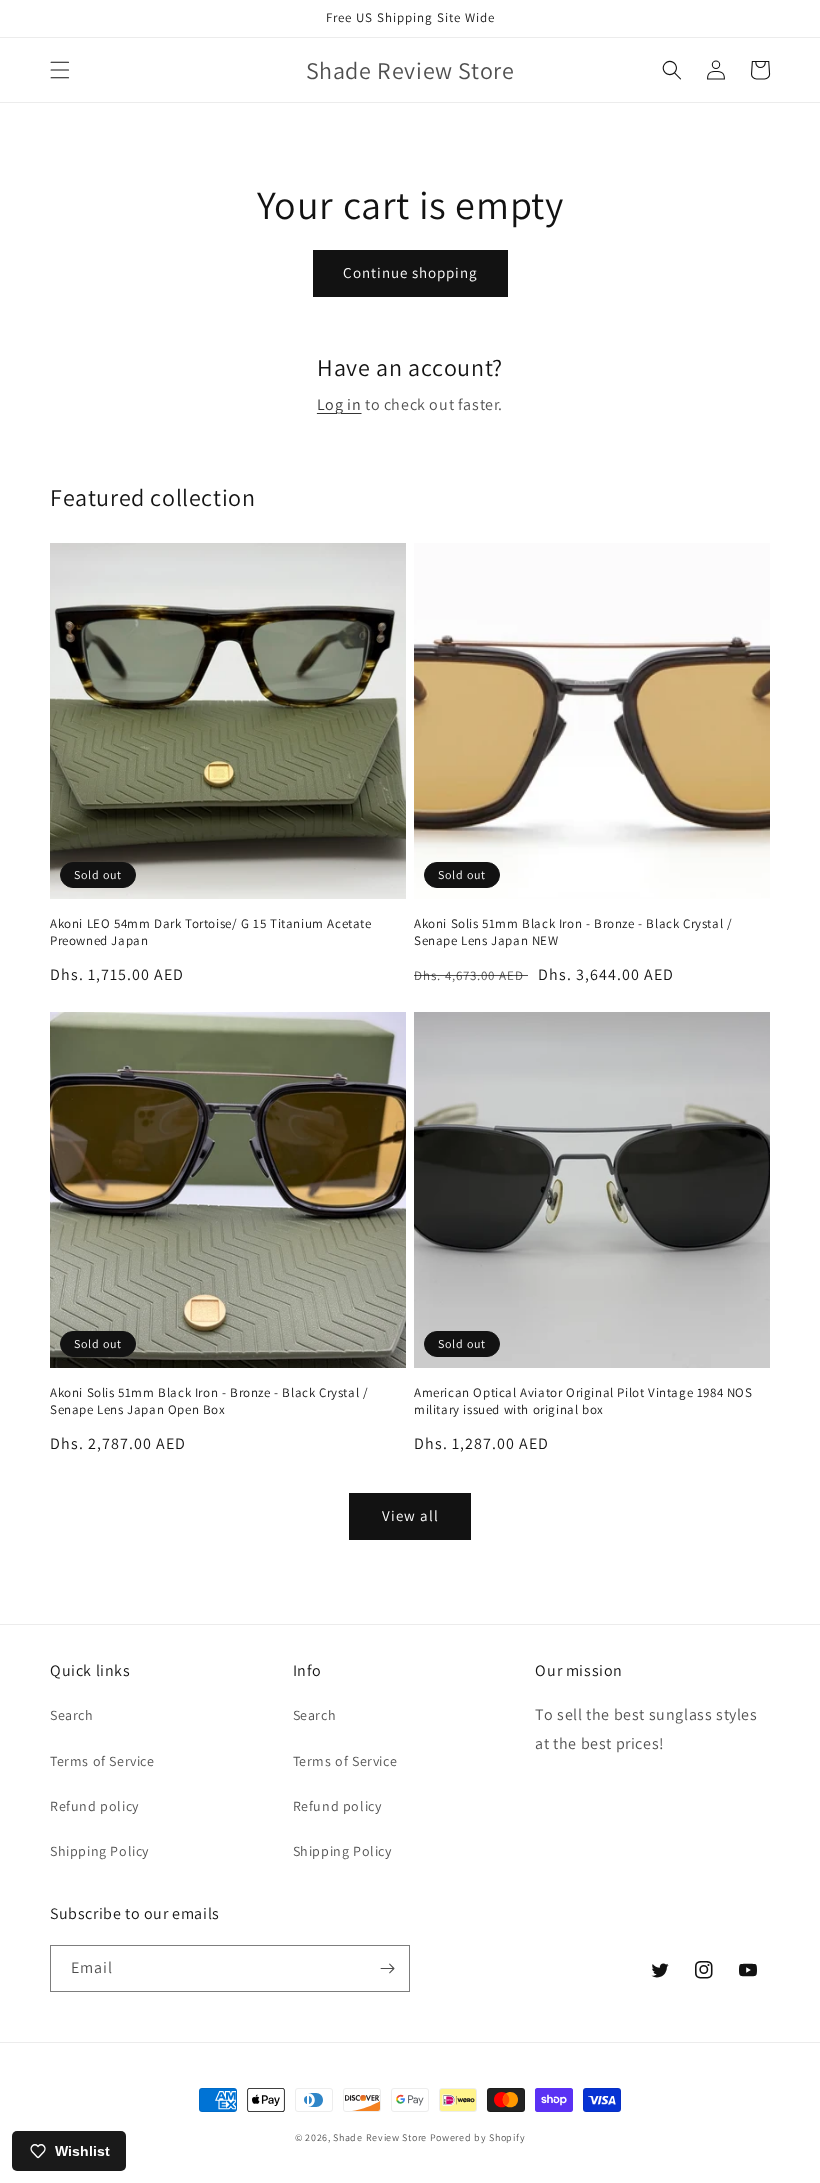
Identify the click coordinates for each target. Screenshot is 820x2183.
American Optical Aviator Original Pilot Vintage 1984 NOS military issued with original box (583, 1401)
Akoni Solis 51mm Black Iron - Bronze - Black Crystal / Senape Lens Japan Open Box (209, 1401)
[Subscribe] (387, 1968)
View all (410, 1515)
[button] (60, 70)
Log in (339, 404)
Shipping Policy (99, 1851)
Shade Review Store (380, 2137)
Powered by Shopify (478, 2137)
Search (72, 1715)
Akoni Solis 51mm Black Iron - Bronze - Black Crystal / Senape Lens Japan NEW (573, 932)
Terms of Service (102, 1761)
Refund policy (94, 1806)
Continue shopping (410, 272)
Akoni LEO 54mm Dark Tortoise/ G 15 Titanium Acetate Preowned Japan (211, 932)
